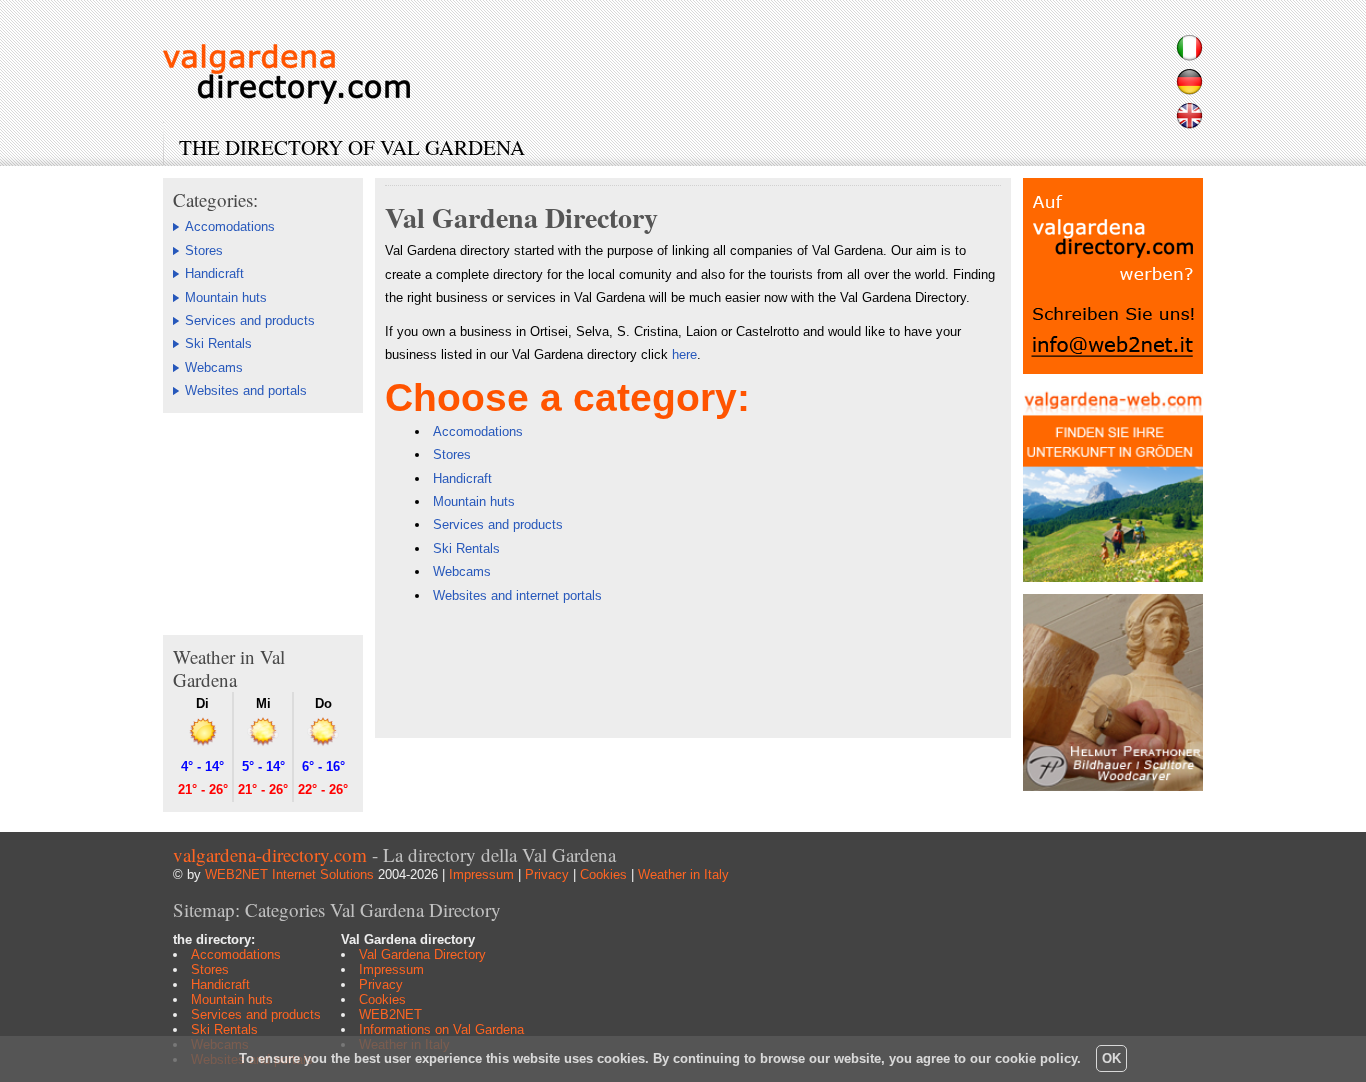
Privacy (547, 874)
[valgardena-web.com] (286, 98)
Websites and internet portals (517, 595)
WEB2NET (390, 1014)
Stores (204, 250)
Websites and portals (246, 390)
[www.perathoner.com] (1113, 786)
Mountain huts (226, 297)
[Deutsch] (1189, 89)
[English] (1189, 123)
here (684, 354)
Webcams (214, 367)
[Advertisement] (263, 523)
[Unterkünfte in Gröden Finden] (1113, 577)
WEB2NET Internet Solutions (289, 874)
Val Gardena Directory (422, 954)
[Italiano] (1189, 55)
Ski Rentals (218, 343)
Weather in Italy (683, 874)
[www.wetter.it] (203, 742)
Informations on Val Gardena (441, 1029)
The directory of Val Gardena (352, 147)
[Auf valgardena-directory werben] (1113, 369)
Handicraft (214, 273)
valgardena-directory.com (270, 854)
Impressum (481, 874)
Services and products (250, 320)
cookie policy (1036, 1058)
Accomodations (230, 226)
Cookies (603, 874)
